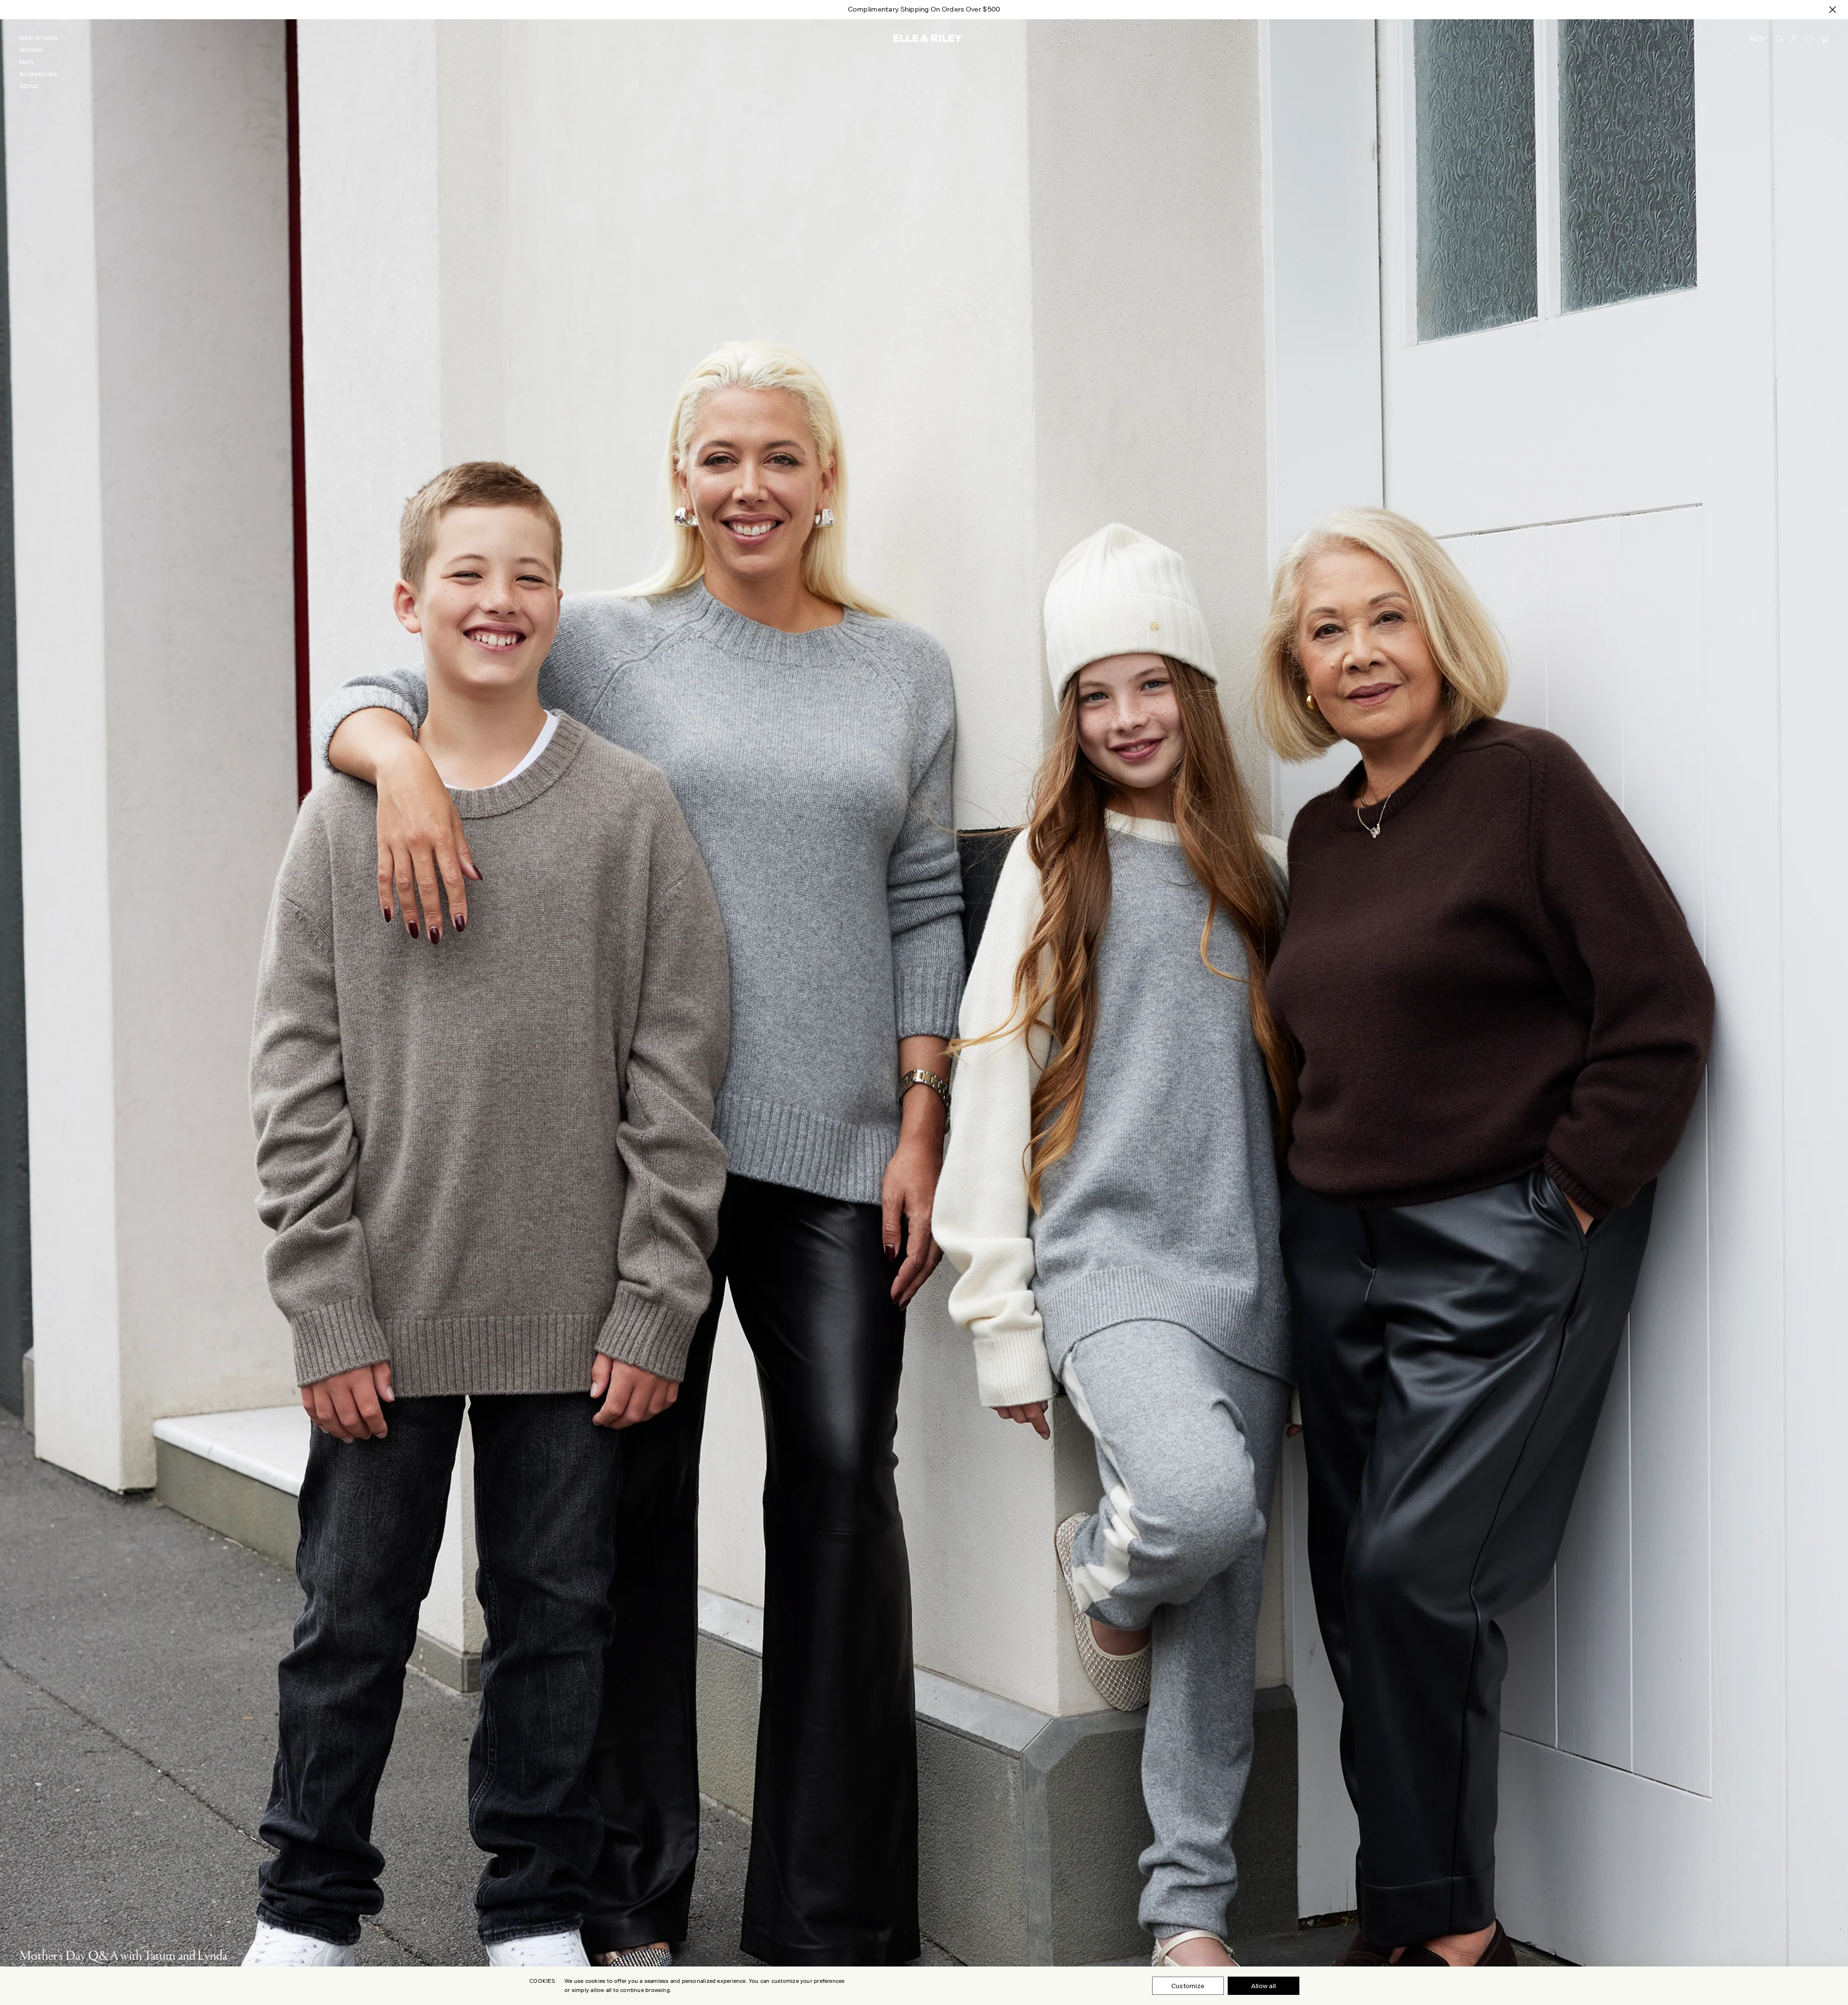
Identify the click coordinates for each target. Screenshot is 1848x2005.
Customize (1188, 1986)
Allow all (1264, 1986)
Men (26, 62)
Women (31, 50)
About (29, 86)
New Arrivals (38, 38)
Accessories (38, 74)
